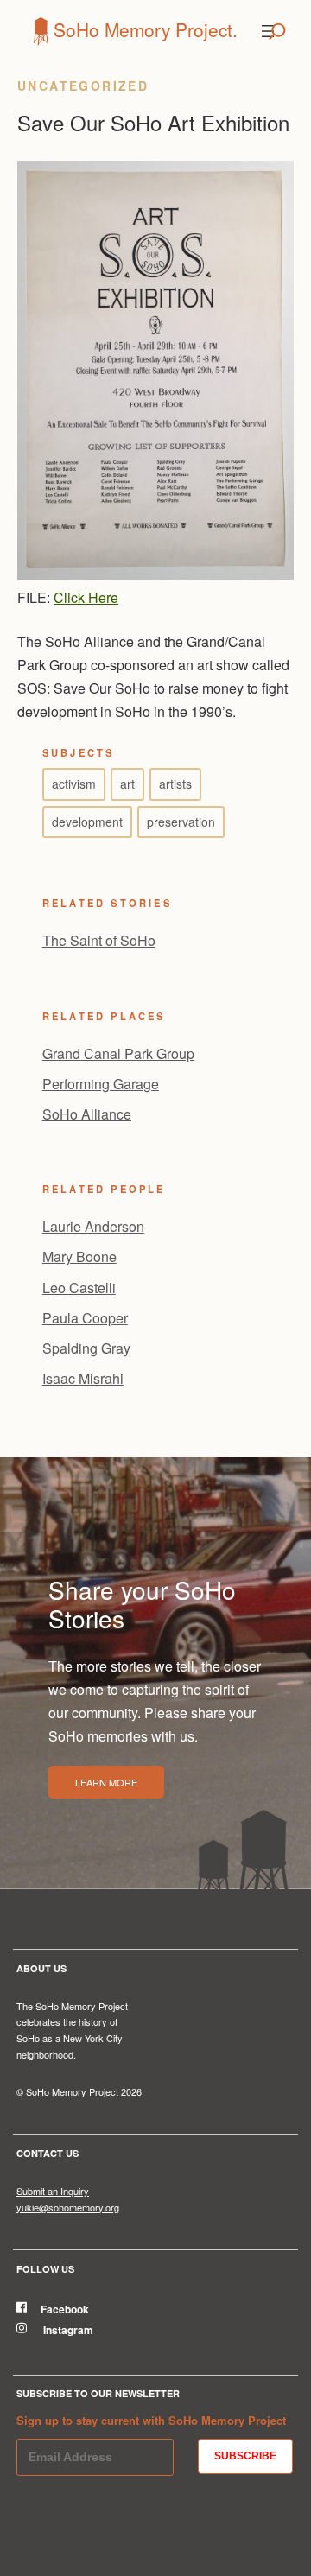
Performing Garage (101, 1084)
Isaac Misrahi (83, 1378)
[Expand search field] (277, 31)
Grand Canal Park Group (118, 1053)
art (127, 784)
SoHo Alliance (87, 1114)
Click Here (86, 597)
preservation (181, 822)
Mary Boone (79, 1256)
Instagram (67, 2330)
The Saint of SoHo (99, 940)
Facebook (65, 2309)
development (87, 822)
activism (74, 784)
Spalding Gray (86, 1348)
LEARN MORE (106, 1782)
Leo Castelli (79, 1288)
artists (175, 784)
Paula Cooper (85, 1318)
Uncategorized (83, 86)
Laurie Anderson (93, 1226)
